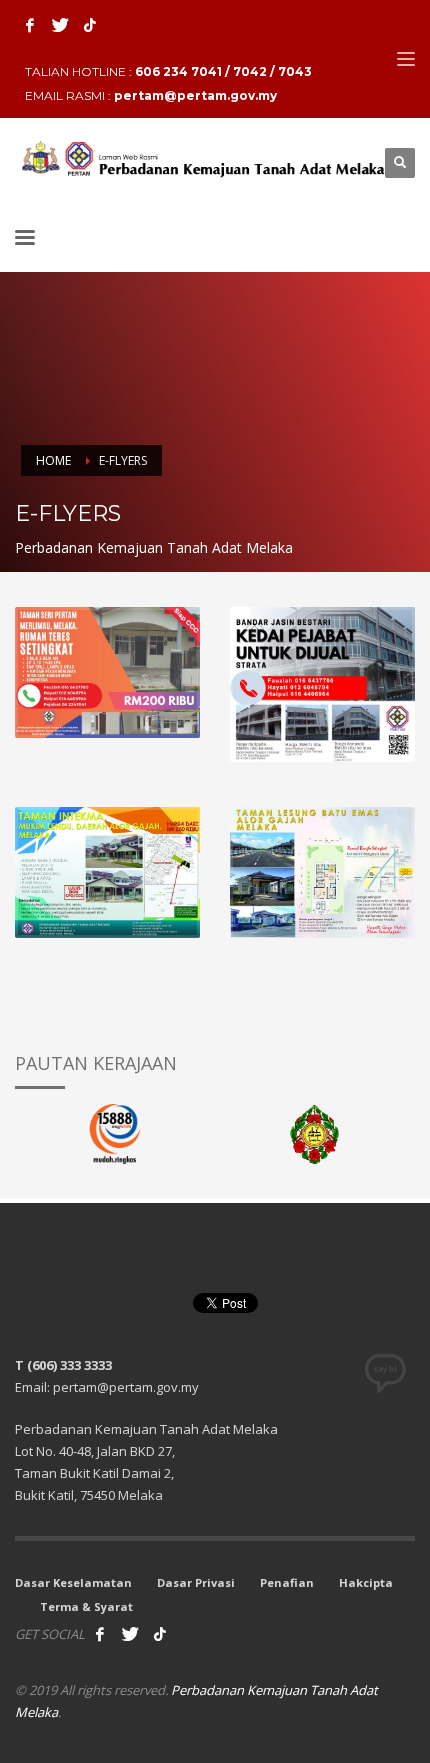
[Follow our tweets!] (130, 1634)
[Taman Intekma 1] (107, 872)
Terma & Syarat (86, 1606)
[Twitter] (60, 25)
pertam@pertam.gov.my (195, 95)
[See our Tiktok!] (160, 1634)
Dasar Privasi (196, 1582)
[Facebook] (30, 25)
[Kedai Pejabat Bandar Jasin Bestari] (322, 684)
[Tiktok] (90, 25)
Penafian (287, 1582)
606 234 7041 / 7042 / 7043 (223, 71)
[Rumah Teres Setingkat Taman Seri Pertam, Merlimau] (107, 672)
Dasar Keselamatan (73, 1582)
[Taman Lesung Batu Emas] (322, 872)
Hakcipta (366, 1582)
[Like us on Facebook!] (100, 1634)
